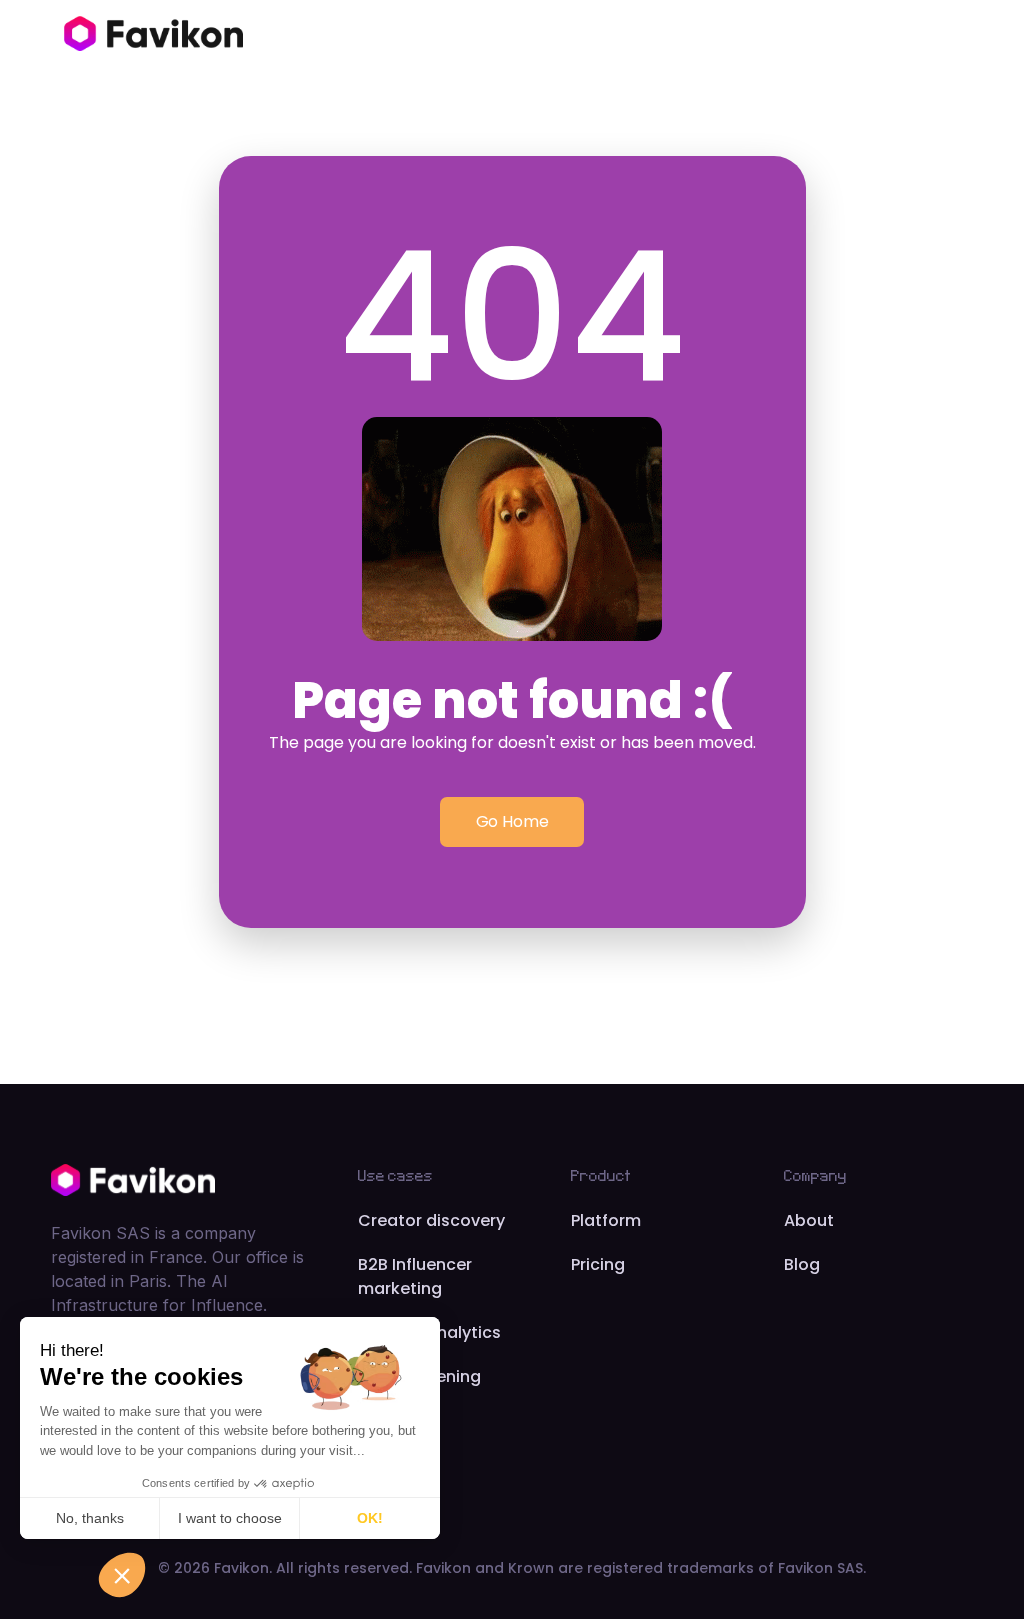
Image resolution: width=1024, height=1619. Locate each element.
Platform (606, 1220)
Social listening (419, 1376)
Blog (802, 1264)
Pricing (598, 1264)
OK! (370, 1518)
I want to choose (230, 1518)
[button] (122, 1575)
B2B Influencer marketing (415, 1276)
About (809, 1220)
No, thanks (90, 1518)
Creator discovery (431, 1220)
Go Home (512, 821)
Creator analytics (429, 1332)
